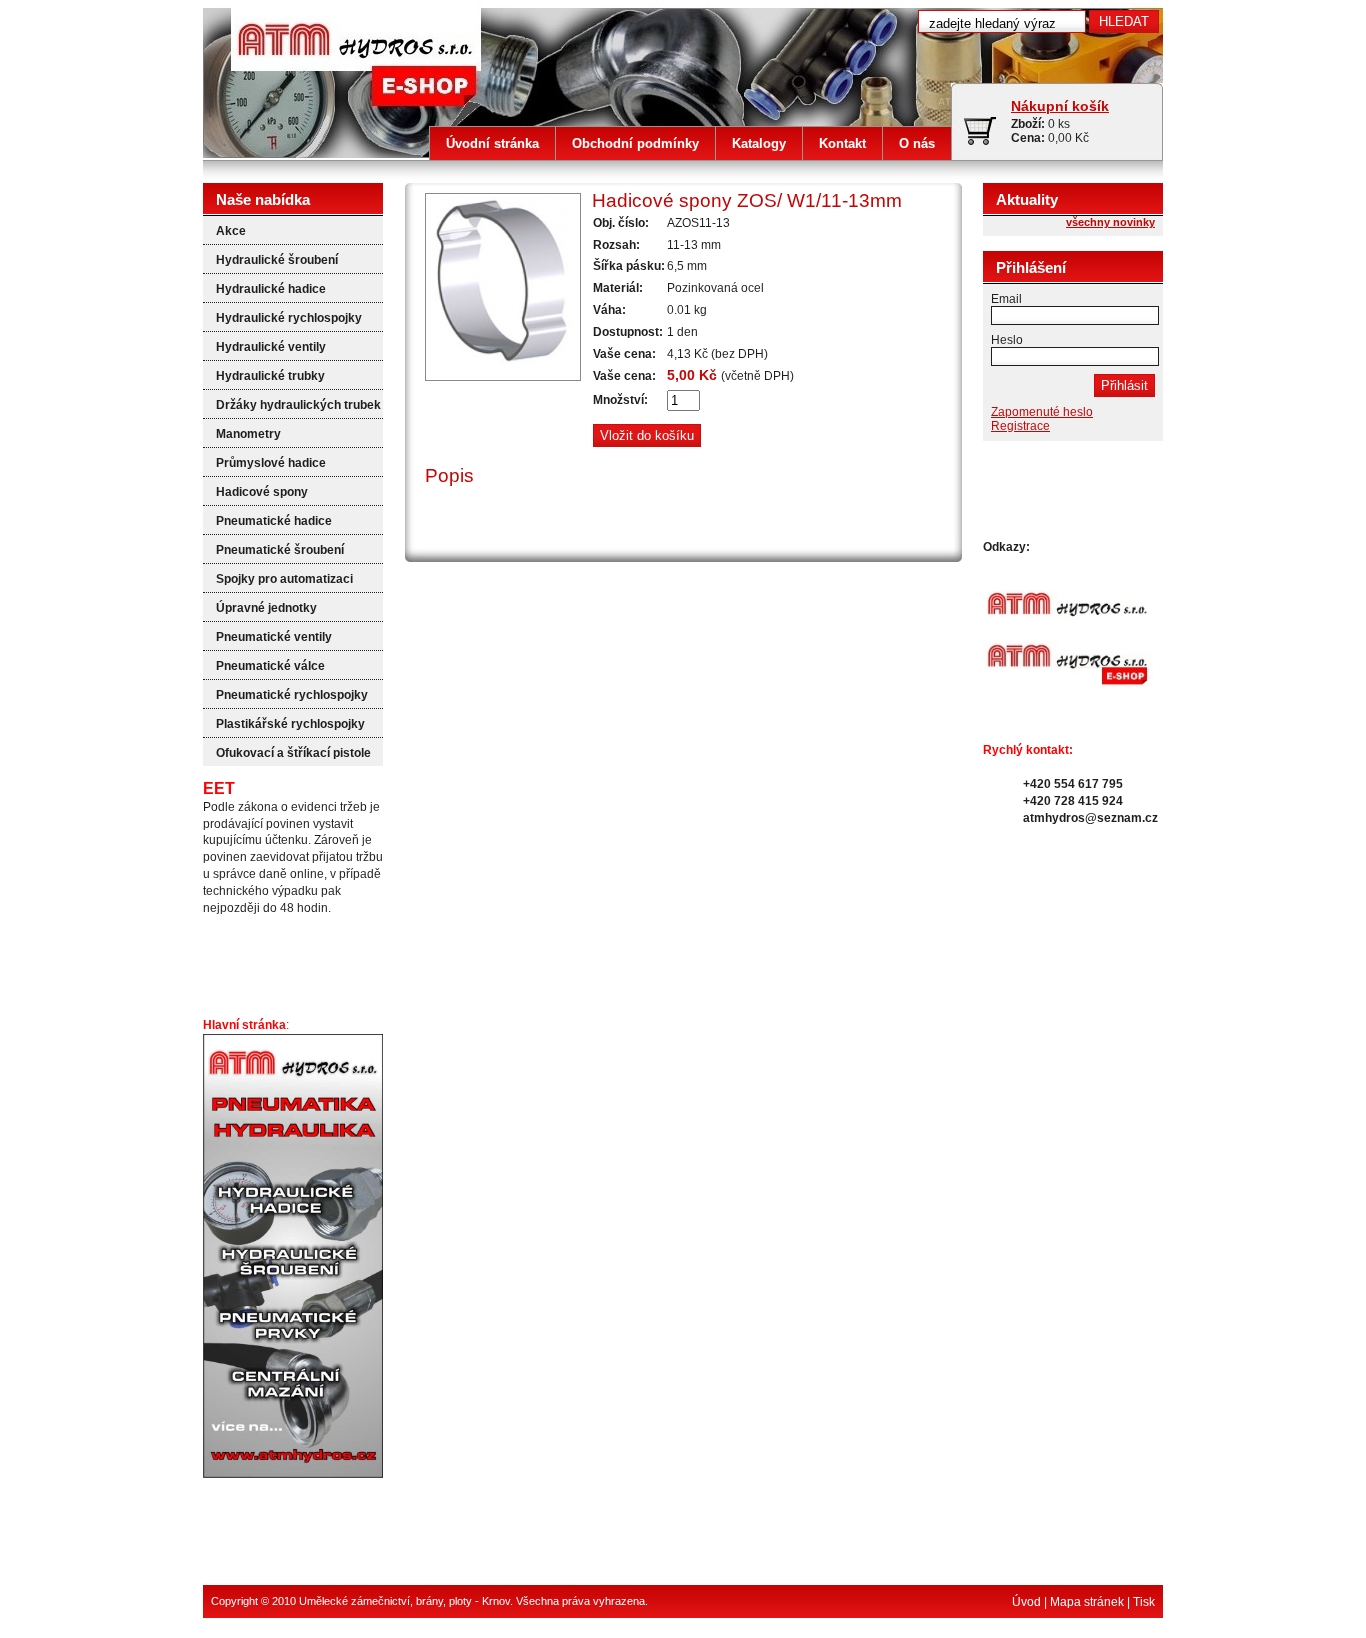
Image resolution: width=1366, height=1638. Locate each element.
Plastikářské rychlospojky (290, 724)
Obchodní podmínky (635, 143)
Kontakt (842, 143)
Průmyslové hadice (271, 463)
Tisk (1144, 1602)
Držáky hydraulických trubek (298, 405)
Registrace (1020, 426)
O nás (917, 143)
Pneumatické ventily (274, 637)
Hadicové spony (262, 492)
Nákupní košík (1060, 106)
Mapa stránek (1087, 1602)
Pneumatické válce (270, 666)
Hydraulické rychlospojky (289, 318)
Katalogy (759, 143)
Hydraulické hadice (271, 289)
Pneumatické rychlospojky (292, 695)
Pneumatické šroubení (280, 550)
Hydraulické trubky (270, 376)
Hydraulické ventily (271, 347)
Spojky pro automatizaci (284, 579)
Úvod (1026, 1602)
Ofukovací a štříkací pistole (293, 753)
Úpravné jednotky (266, 608)
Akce (231, 231)
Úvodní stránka (492, 143)
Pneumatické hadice (274, 521)
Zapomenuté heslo (1042, 412)
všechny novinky (1110, 222)
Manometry (248, 434)
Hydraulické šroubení (277, 260)
